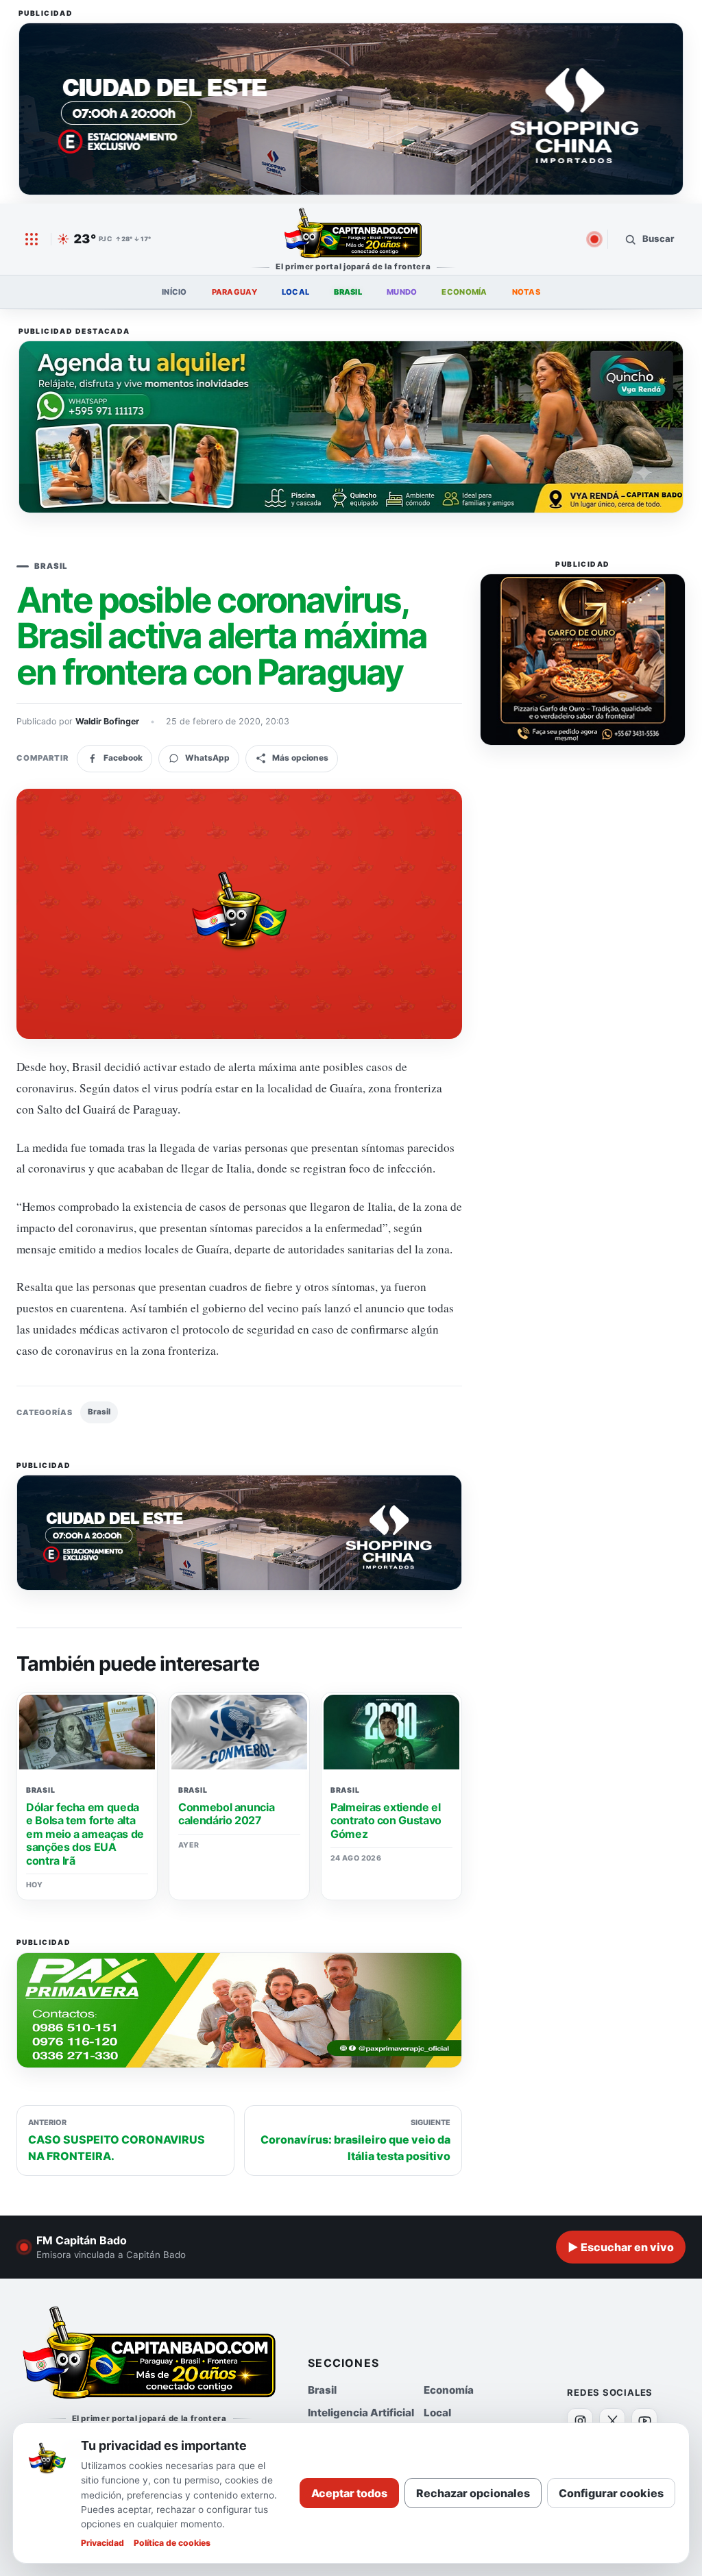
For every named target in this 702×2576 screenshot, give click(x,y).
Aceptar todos (349, 2493)
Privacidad (102, 2543)
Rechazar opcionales (473, 2493)
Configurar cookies (611, 2493)
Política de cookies (172, 2543)
